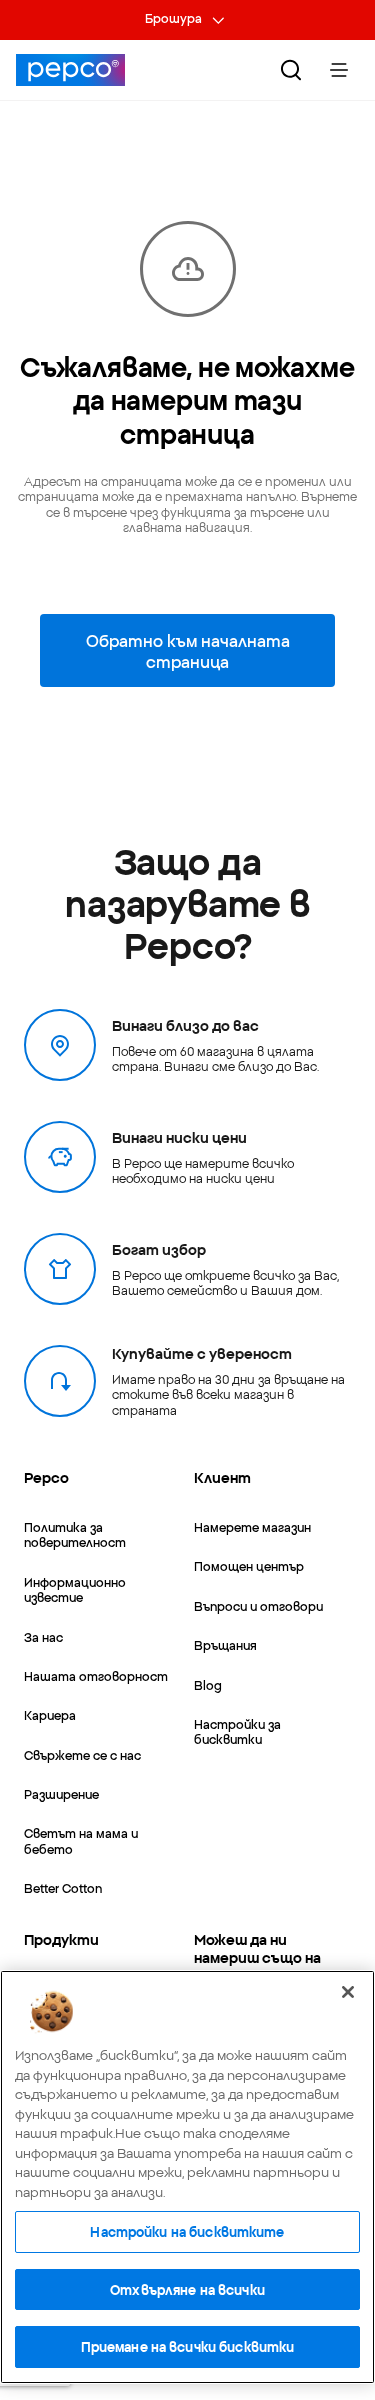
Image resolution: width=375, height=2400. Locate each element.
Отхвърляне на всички (187, 2289)
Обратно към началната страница (188, 650)
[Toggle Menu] (339, 70)
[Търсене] (291, 70)
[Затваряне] (348, 1992)
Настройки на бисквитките (187, 2231)
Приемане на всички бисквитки (188, 2346)
